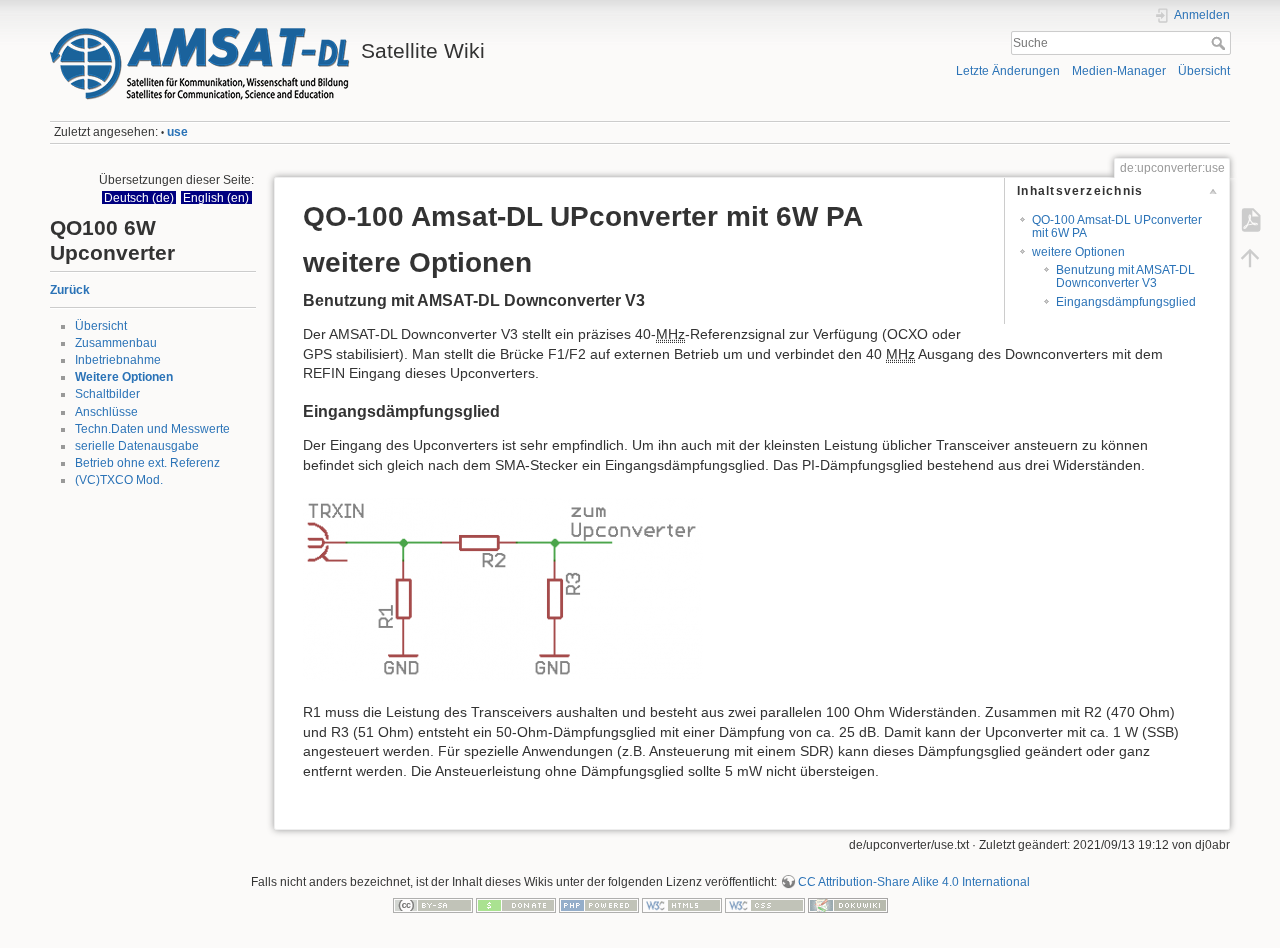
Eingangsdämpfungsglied (1126, 302)
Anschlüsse (106, 412)
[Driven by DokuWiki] (848, 905)
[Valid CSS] (765, 905)
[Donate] (516, 905)
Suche (1220, 43)
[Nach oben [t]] (1250, 258)
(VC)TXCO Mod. (119, 480)
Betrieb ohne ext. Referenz (147, 463)
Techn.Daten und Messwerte (152, 429)
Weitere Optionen (124, 377)
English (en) (216, 197)
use (177, 132)
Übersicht (1204, 71)
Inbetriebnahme (118, 360)
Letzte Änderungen (1008, 71)
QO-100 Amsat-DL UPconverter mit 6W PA (1117, 226)
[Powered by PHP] (599, 905)
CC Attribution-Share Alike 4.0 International (914, 882)
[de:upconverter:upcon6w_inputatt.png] (503, 588)
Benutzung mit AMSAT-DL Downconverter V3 (1125, 276)
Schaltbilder (107, 394)
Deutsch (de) (139, 197)
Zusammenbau (116, 343)
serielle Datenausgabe (137, 446)
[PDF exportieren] (1250, 220)
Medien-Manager (1119, 71)
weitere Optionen (1078, 252)
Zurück (70, 290)
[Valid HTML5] (682, 905)
